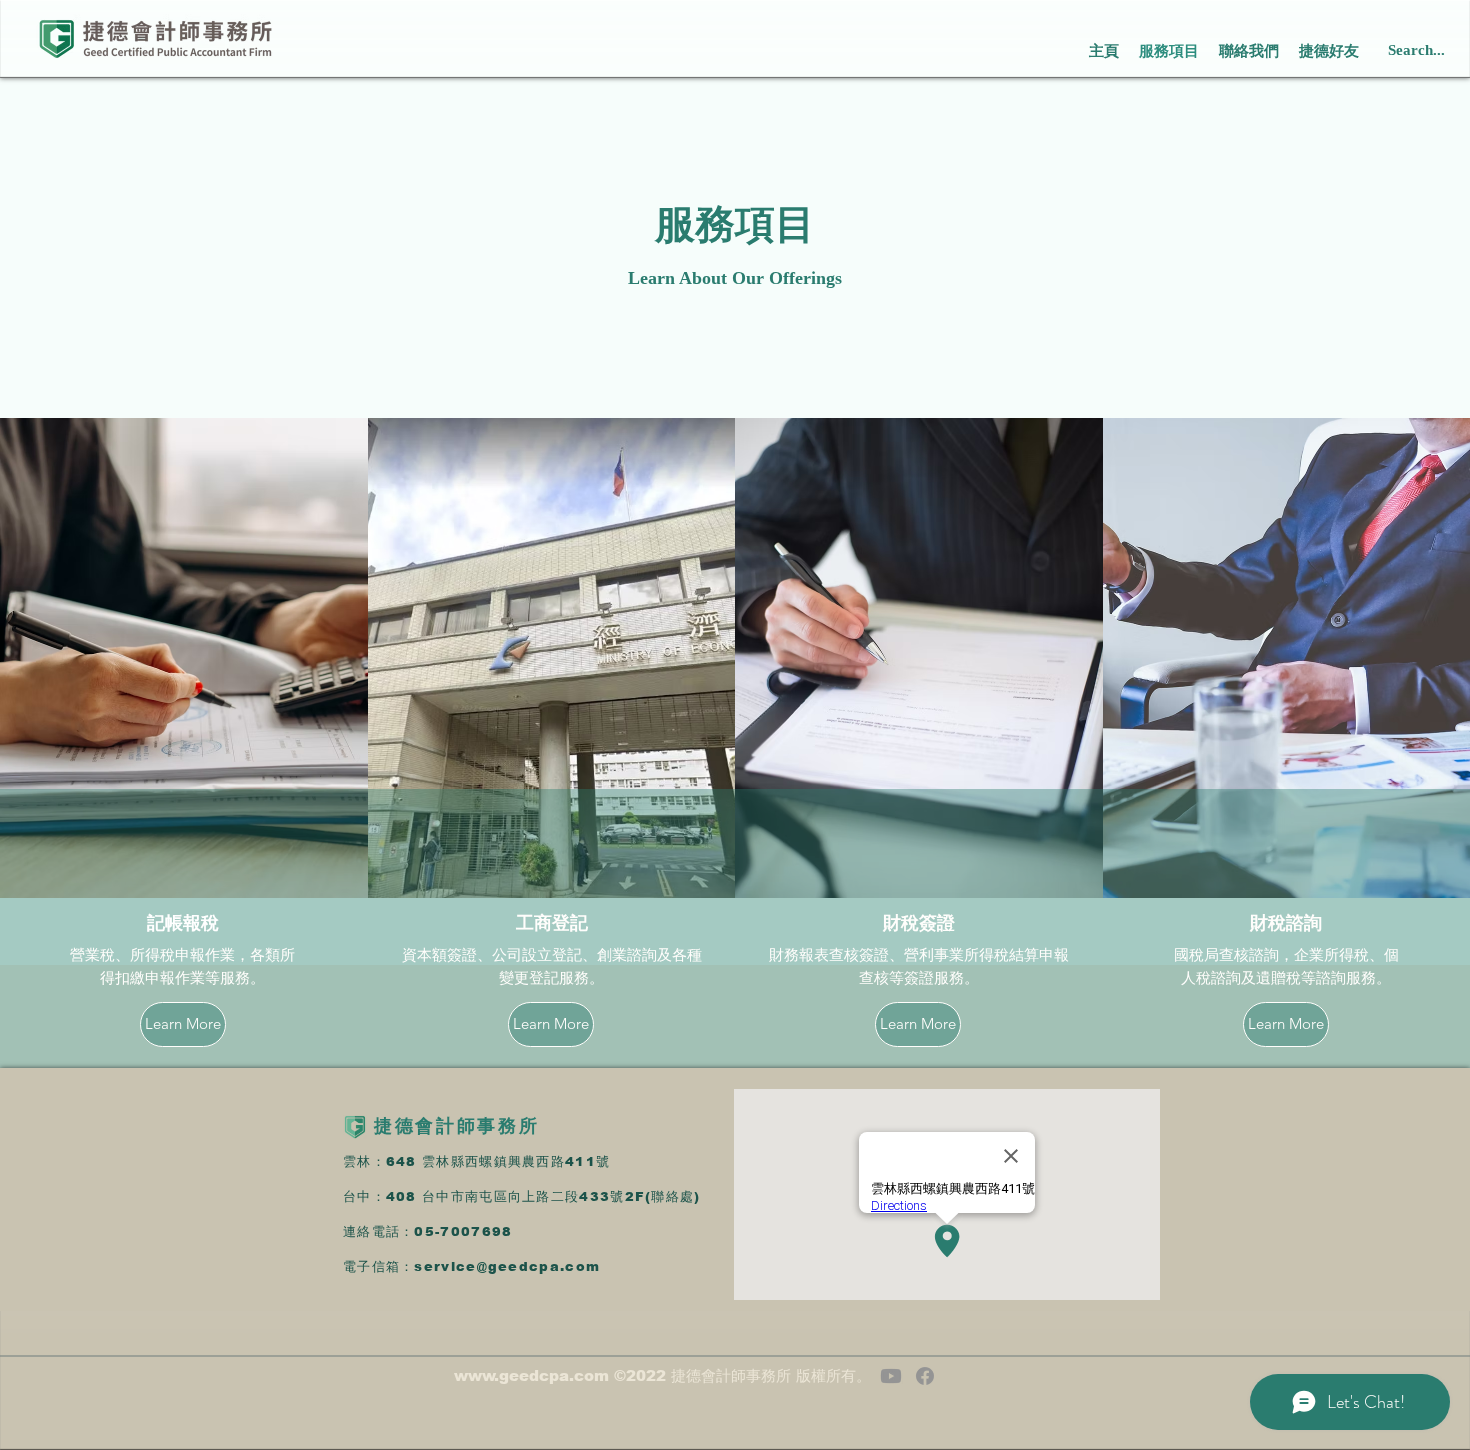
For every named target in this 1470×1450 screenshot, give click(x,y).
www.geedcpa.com (531, 1375)
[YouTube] (891, 1376)
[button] (1329, 51)
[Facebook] (925, 1376)
